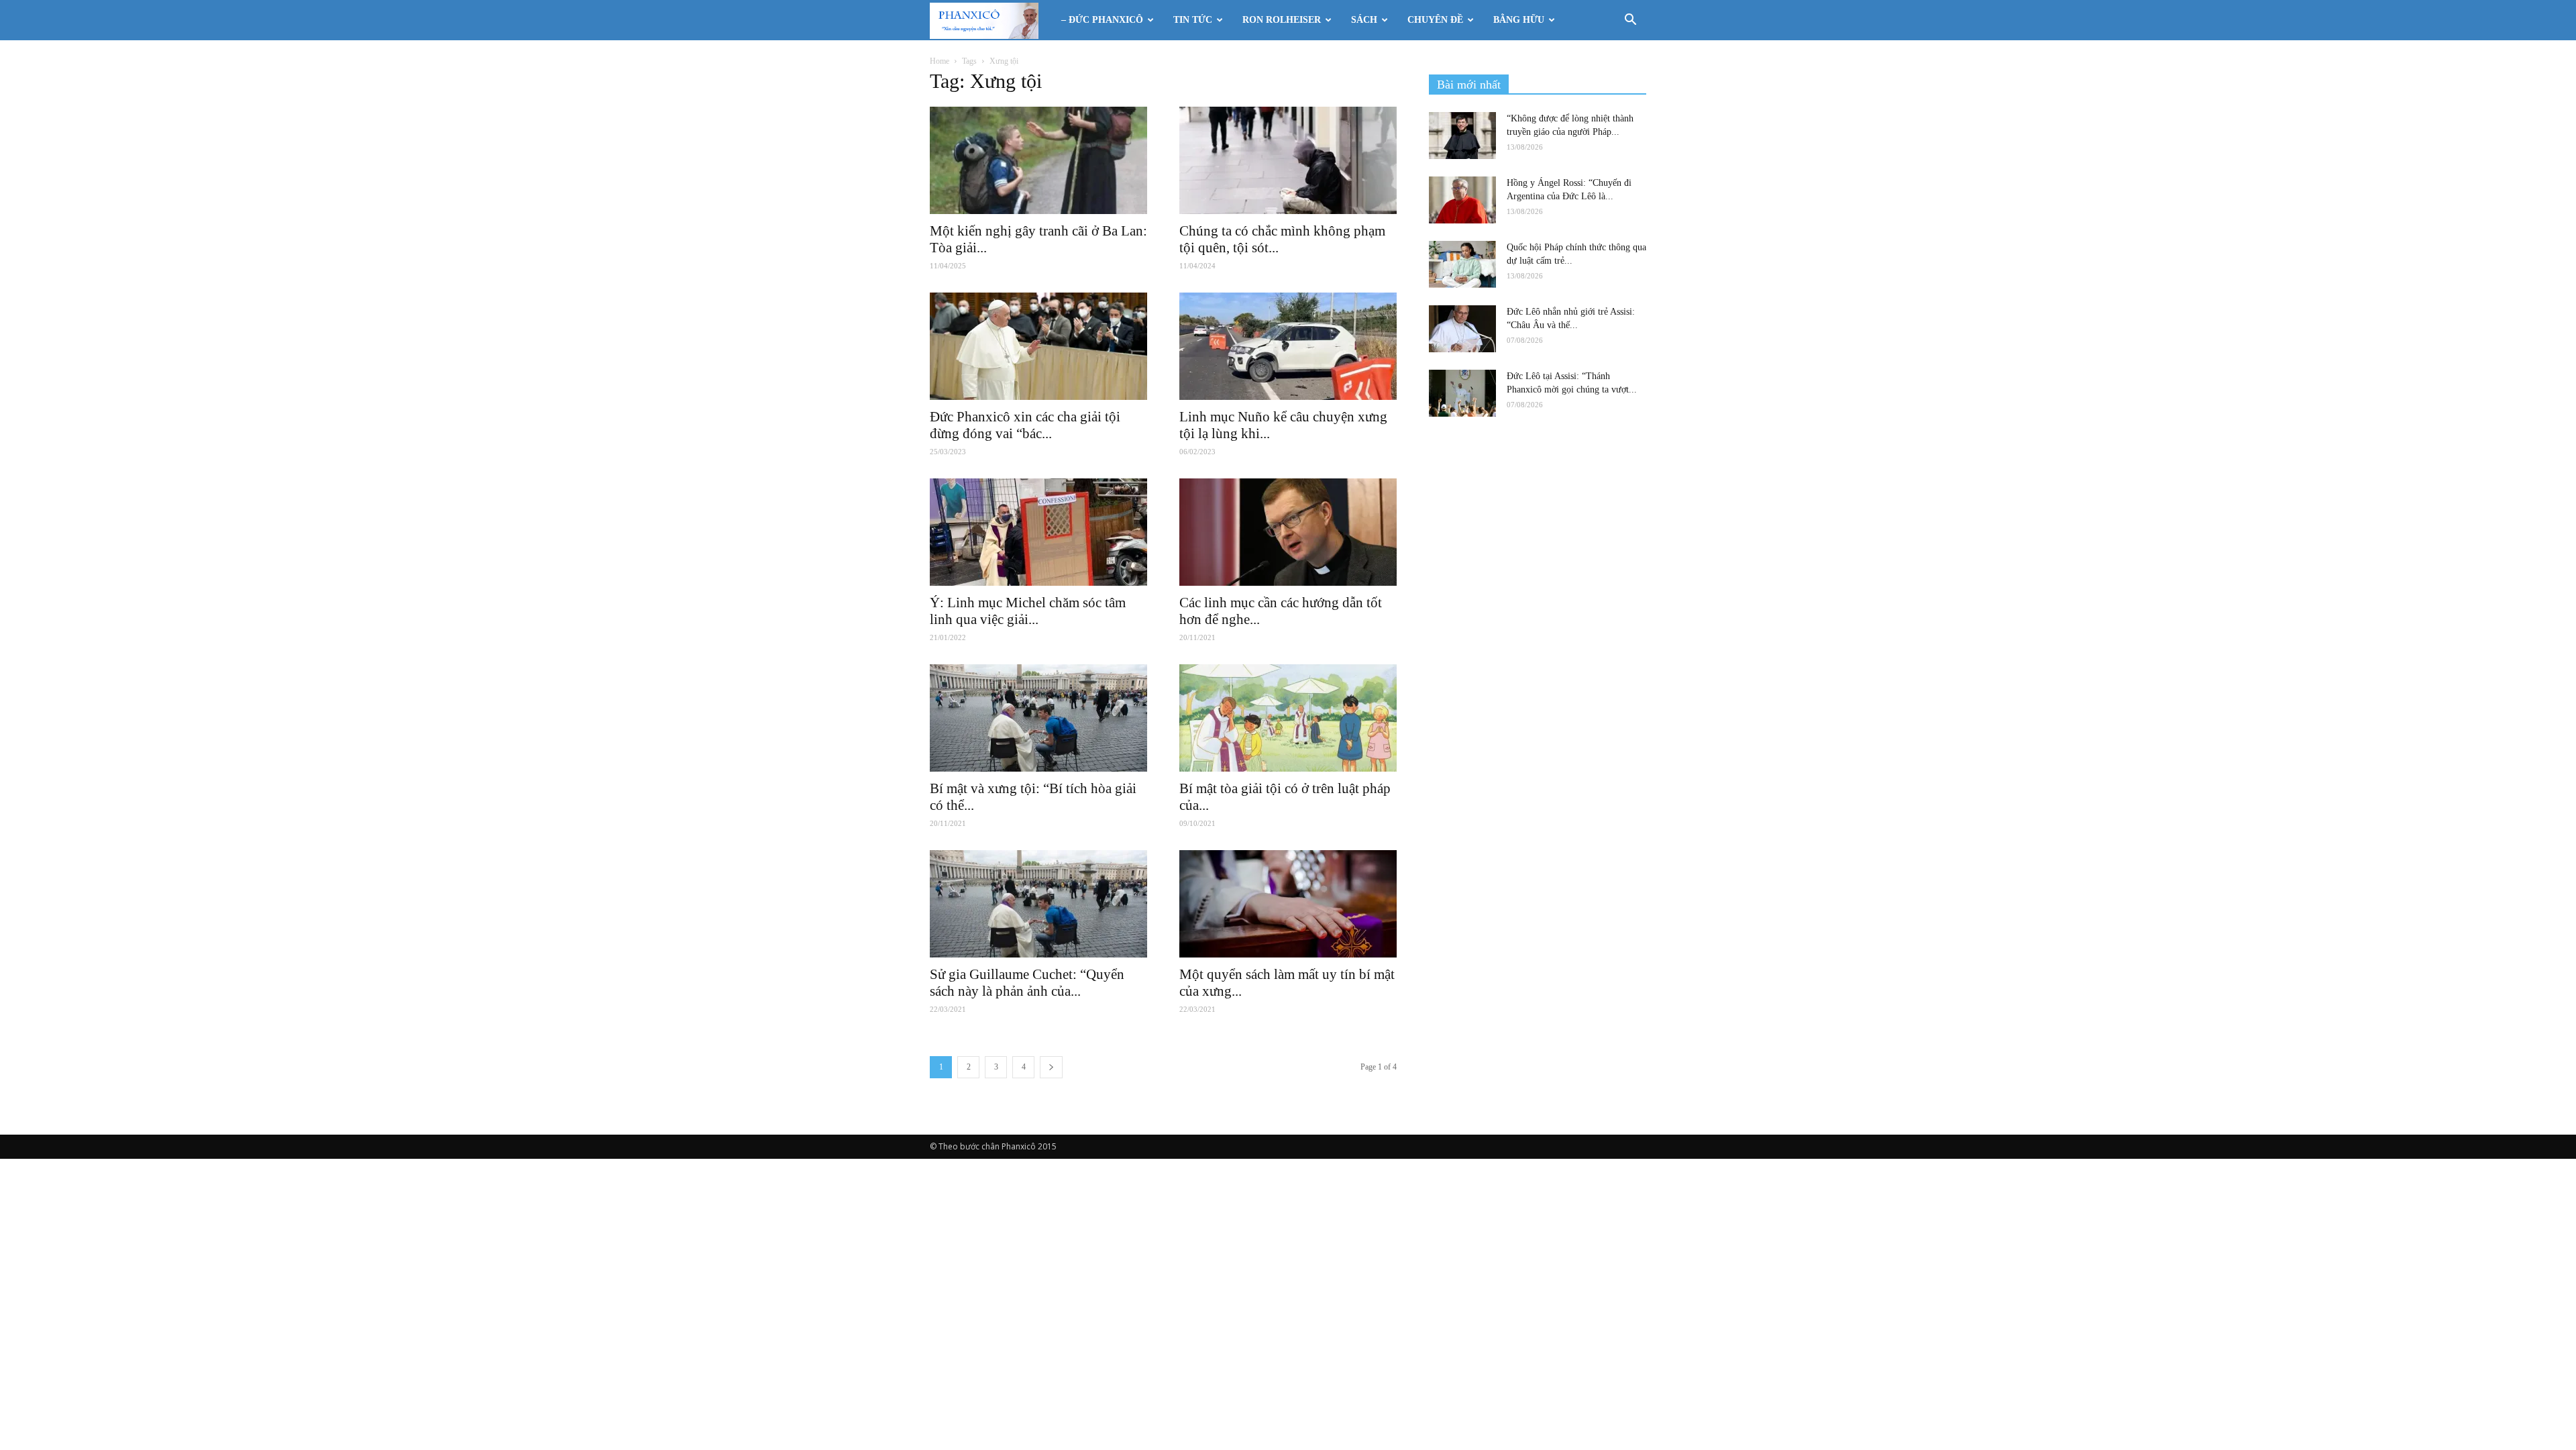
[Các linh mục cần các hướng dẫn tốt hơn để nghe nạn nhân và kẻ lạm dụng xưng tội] (1288, 532)
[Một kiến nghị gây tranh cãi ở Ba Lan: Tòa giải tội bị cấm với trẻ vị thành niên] (1038, 160)
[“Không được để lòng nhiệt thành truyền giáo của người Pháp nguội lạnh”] (1462, 136)
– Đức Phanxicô (1102, 20)
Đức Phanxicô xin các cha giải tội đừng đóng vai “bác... (1025, 425)
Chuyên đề (1435, 20)
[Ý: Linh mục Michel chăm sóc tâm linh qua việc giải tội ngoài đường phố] (1038, 532)
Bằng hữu (1519, 20)
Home (940, 61)
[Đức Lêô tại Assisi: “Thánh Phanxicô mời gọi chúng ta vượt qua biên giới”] (1462, 393)
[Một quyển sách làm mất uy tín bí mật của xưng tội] (1288, 904)
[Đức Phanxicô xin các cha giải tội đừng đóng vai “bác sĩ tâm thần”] (1038, 346)
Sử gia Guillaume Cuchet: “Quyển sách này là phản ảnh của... (1027, 983)
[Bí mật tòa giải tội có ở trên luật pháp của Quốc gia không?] (1288, 718)
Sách (1364, 20)
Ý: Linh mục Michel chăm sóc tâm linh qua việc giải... (1028, 611)
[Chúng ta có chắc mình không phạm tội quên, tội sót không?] (1288, 160)
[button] (1630, 21)
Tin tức (1193, 20)
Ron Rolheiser (1282, 20)
